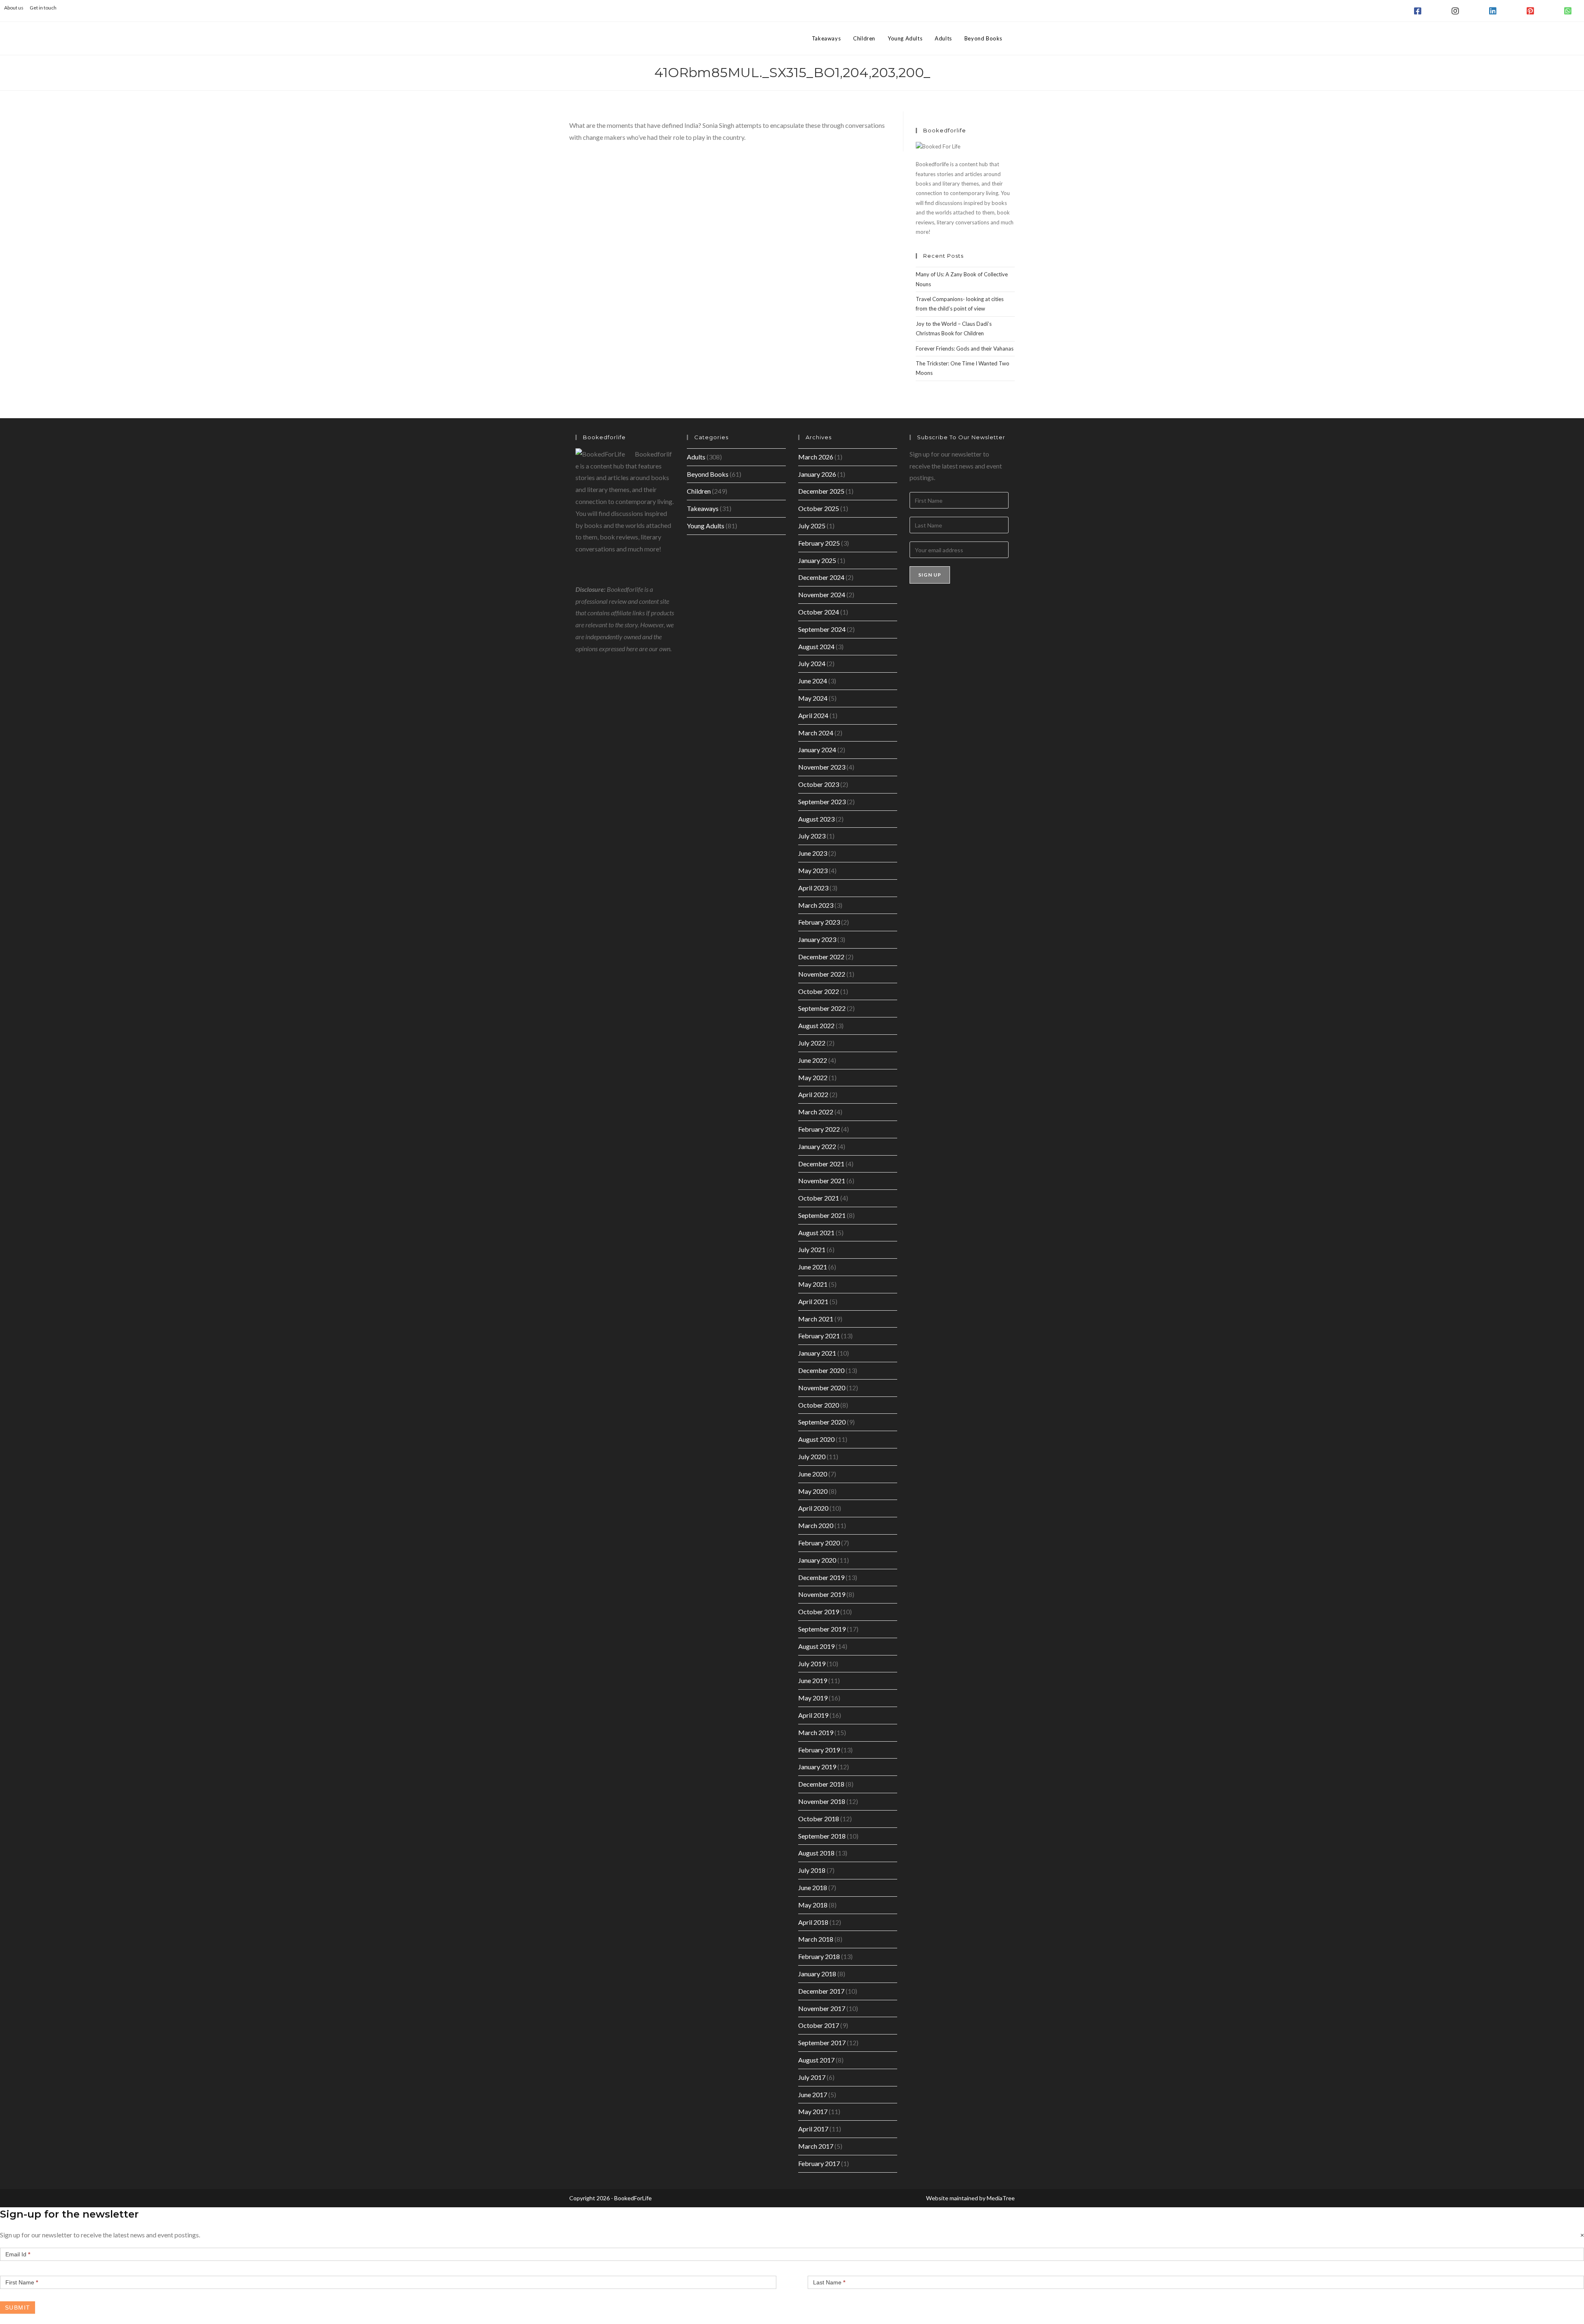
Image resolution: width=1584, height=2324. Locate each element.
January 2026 (817, 474)
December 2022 (821, 957)
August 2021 (816, 1233)
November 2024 (822, 595)
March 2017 (816, 2146)
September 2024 (822, 629)
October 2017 (819, 2025)
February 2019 (819, 1750)
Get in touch (43, 8)
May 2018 (813, 1905)
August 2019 (816, 1646)
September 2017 (822, 2043)
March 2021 (816, 1319)
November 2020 (822, 1388)
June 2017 (813, 2094)
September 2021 (822, 1215)
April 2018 (813, 1922)
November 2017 (822, 2008)
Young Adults (706, 526)
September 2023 (822, 802)
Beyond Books (708, 474)
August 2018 (816, 1853)
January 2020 (817, 1560)
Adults (696, 457)
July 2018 (812, 1870)
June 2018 (813, 1887)
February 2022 (819, 1129)
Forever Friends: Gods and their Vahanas (965, 348)
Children (699, 491)
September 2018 (822, 1836)
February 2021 (819, 1336)
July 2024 (812, 663)
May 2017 (813, 2111)
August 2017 (816, 2060)
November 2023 (822, 767)
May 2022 (813, 1077)
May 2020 (813, 1491)
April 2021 (813, 1301)
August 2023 (816, 819)
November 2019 (822, 1594)
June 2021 (813, 1267)
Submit (18, 2308)
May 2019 (813, 1698)
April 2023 (813, 888)
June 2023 (813, 853)
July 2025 (812, 526)
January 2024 (817, 750)
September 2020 (822, 1422)
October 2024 (819, 612)
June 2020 (813, 1474)
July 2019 (812, 1664)
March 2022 (816, 1112)
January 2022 (817, 1146)
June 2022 (813, 1060)
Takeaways (703, 508)
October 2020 (819, 1405)
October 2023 (819, 784)
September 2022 (822, 1008)
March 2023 (816, 905)
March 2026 (816, 457)
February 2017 (819, 2163)
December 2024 (821, 577)
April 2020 (813, 1508)
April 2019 (813, 1715)
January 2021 (817, 1353)
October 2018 (819, 1819)
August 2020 (816, 1439)
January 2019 (817, 1767)
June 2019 (813, 1680)
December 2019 (821, 1577)
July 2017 (812, 2077)
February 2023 (819, 922)
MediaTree (1001, 2198)
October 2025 (819, 508)
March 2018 (816, 1939)
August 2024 (816, 646)
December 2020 (821, 1370)
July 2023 (812, 836)
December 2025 (821, 491)
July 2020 (812, 1456)
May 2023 (813, 870)
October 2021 (819, 1198)
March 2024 (816, 733)
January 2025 (817, 560)
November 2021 (822, 1181)
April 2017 (813, 2129)
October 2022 (819, 991)
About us (14, 8)
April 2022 (813, 1094)
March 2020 (816, 1525)
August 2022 (816, 1025)
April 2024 (813, 715)
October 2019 (819, 1612)
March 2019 (816, 1732)
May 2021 (813, 1284)
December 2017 (821, 1991)
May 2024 (813, 698)
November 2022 (822, 974)
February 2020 (819, 1543)
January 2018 (817, 1974)
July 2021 (812, 1249)
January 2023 (817, 939)
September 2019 (822, 1629)
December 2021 (821, 1164)
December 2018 (821, 1784)
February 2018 (819, 1956)
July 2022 (812, 1043)
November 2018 (822, 1801)
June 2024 (813, 681)
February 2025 (819, 543)
